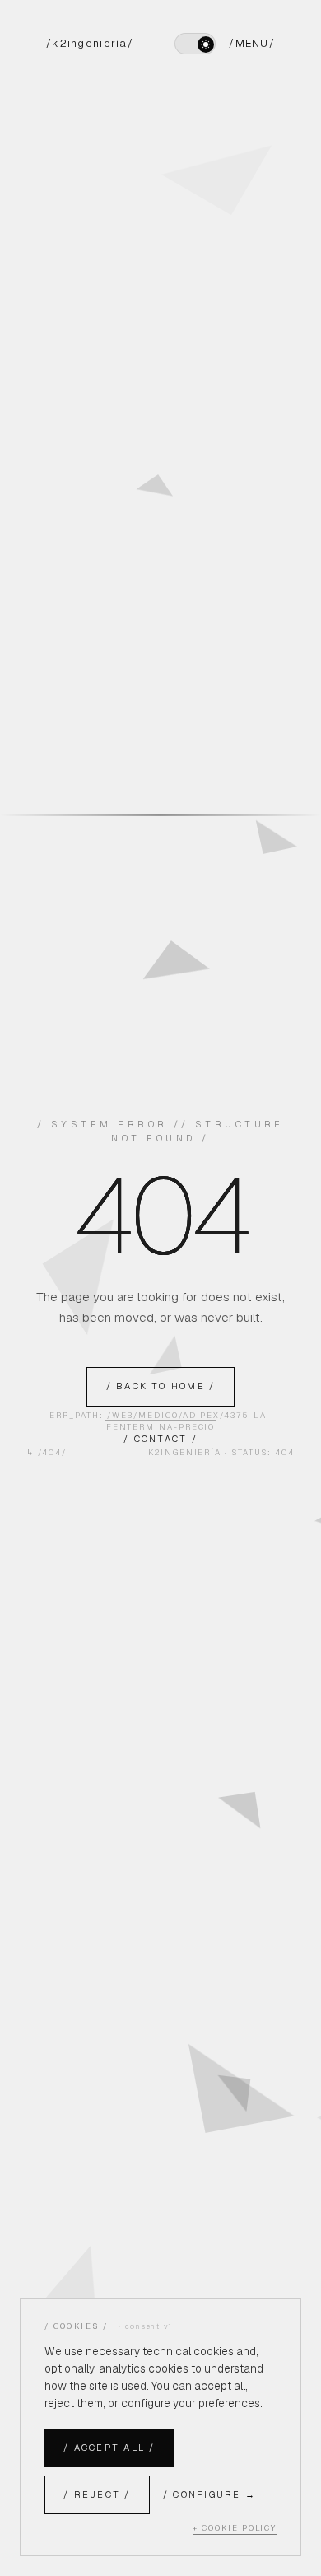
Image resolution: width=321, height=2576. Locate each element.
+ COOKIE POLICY (235, 2528)
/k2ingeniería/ (90, 43)
